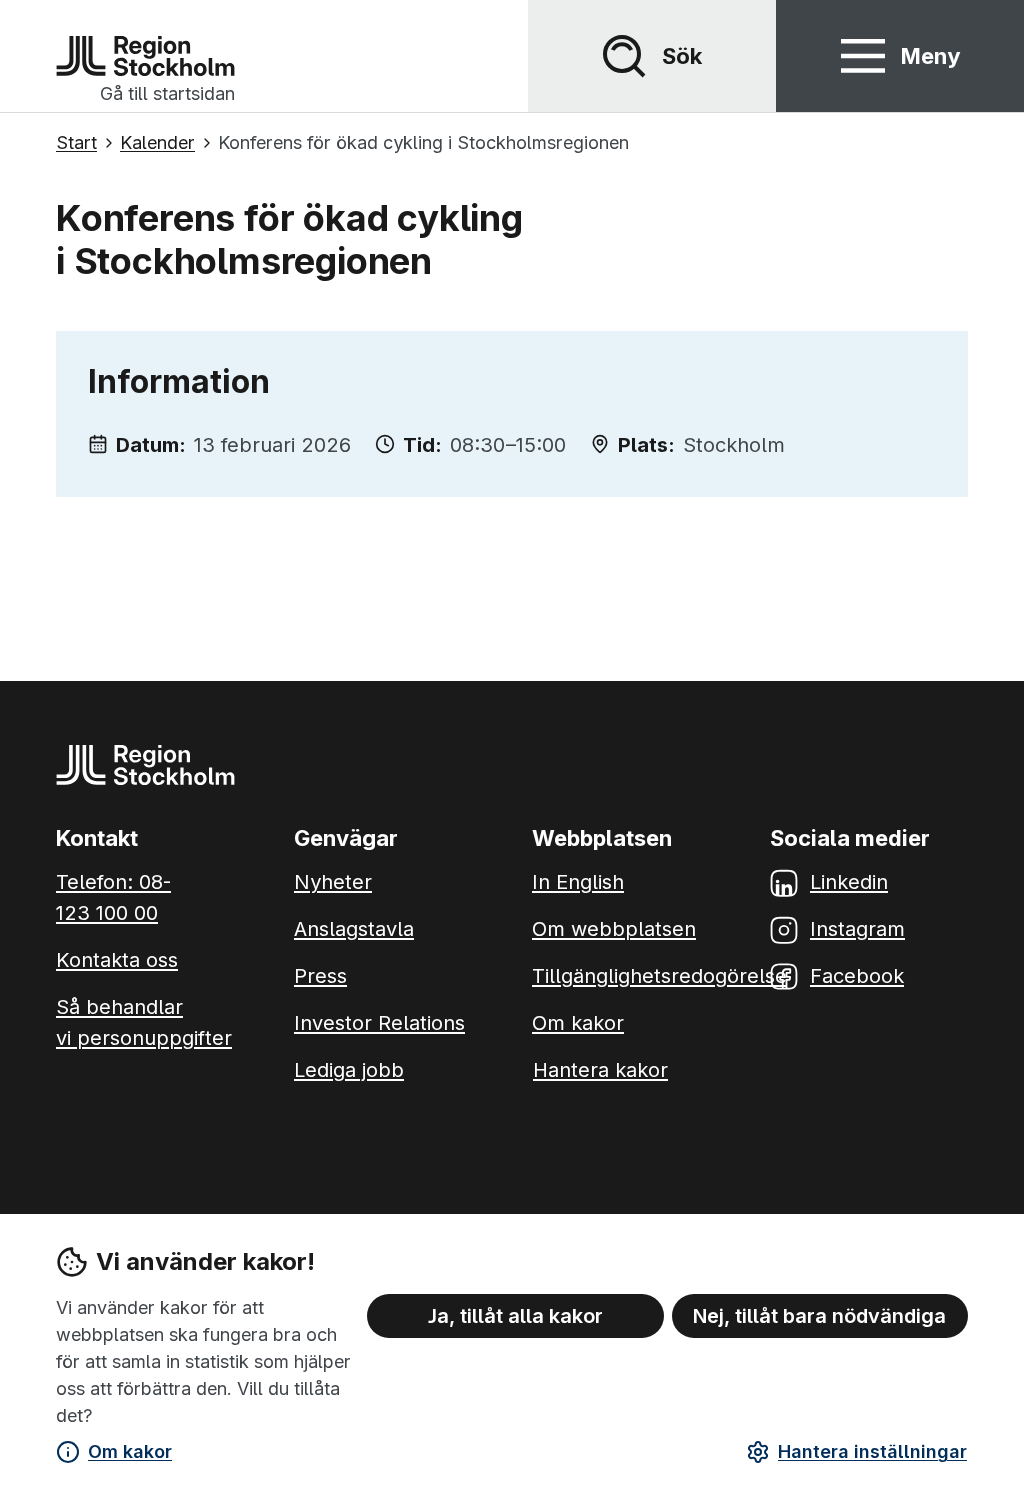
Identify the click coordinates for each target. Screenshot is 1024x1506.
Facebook (857, 976)
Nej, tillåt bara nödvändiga (819, 1316)
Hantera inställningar (872, 1451)
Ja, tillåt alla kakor (515, 1316)
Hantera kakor (600, 1070)
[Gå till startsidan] (145, 56)
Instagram (857, 929)
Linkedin (849, 882)
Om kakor (130, 1451)
